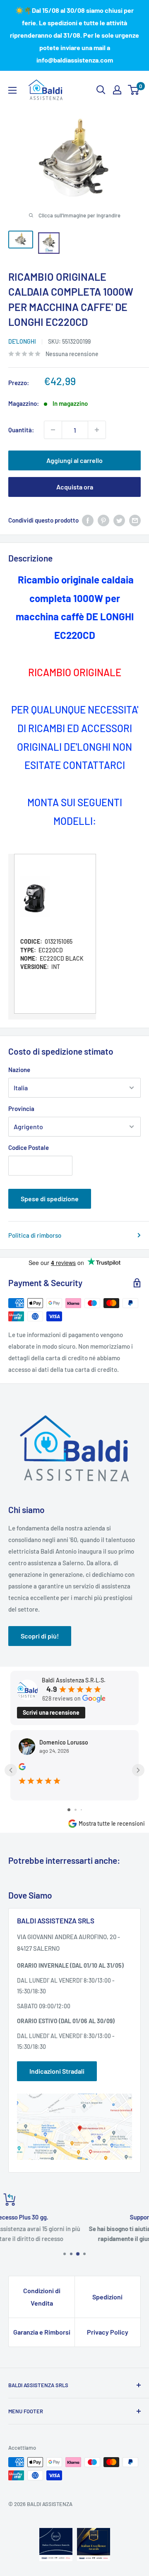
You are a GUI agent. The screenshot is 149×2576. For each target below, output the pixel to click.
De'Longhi (22, 341)
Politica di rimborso (35, 1235)
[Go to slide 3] (81, 1810)
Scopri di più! (40, 1636)
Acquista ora (75, 487)
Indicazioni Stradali (57, 2071)
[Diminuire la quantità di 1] (53, 430)
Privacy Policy (108, 2332)
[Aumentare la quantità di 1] (97, 430)
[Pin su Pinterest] (103, 520)
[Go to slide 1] (69, 1810)
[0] (134, 90)
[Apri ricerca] (101, 90)
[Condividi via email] (135, 520)
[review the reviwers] (22, 1768)
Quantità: (21, 430)
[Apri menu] (12, 90)
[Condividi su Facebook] (88, 520)
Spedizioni (107, 2297)
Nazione (19, 1070)
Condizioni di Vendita (42, 2297)
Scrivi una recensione (51, 1712)
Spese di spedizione (50, 1199)
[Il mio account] (117, 90)
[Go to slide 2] (76, 1810)
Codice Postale (29, 1147)
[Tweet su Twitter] (119, 520)
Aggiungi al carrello (74, 460)
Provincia (21, 1108)
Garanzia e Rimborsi (42, 2332)
